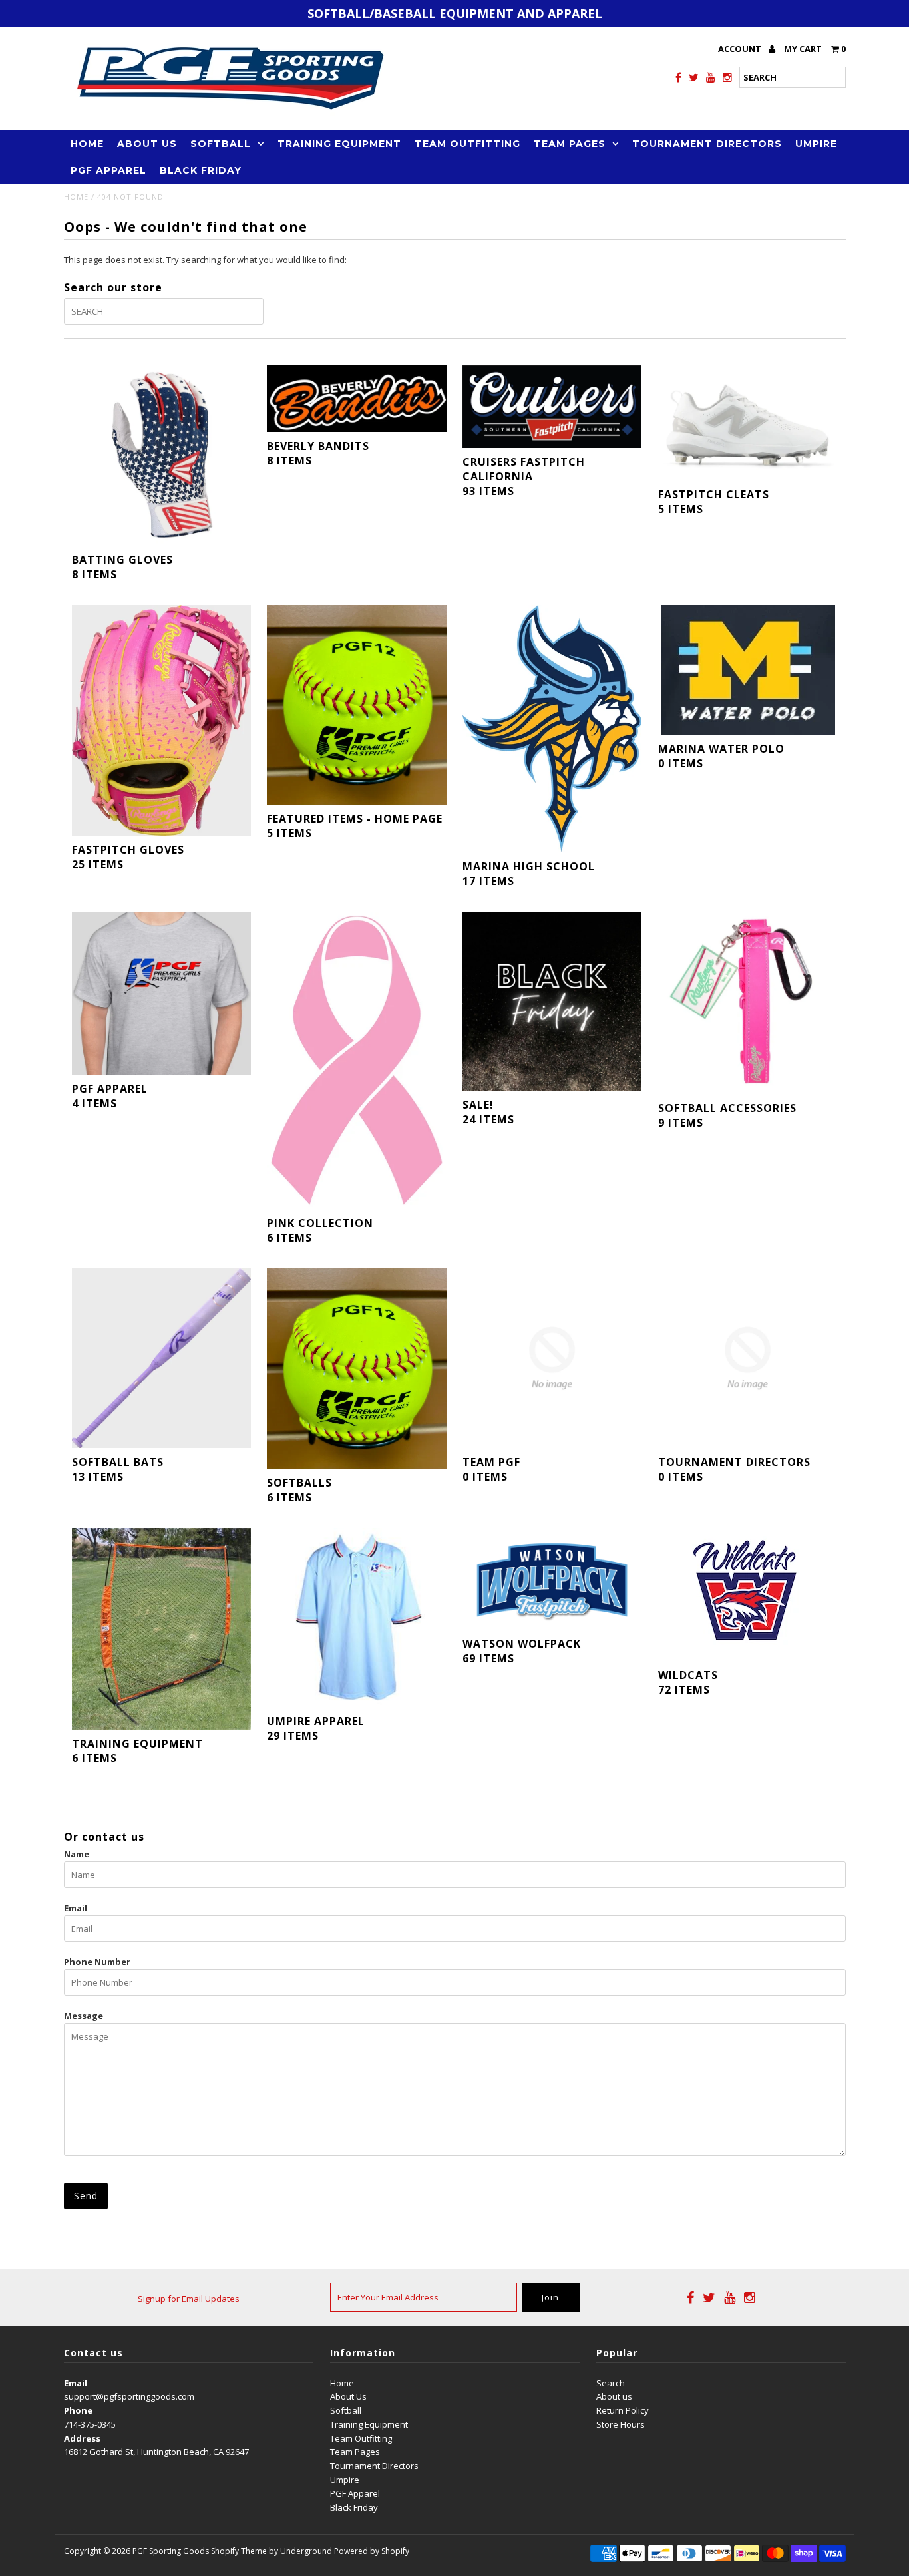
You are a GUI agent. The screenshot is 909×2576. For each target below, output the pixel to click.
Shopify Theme (239, 2551)
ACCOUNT (741, 49)
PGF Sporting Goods (171, 2551)
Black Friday (201, 170)
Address (82, 2438)
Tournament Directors (707, 144)
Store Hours (621, 2424)
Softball (221, 144)
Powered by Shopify (372, 2551)
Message (84, 2016)
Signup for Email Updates (189, 2299)
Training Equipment (339, 144)
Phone (78, 2410)
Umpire (816, 144)
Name (77, 1854)
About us (614, 2396)
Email (76, 1908)
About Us (147, 144)
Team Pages (570, 144)
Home (87, 144)
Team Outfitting (467, 144)
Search (611, 2383)
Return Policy (623, 2410)
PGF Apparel (108, 170)
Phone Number (97, 1962)
